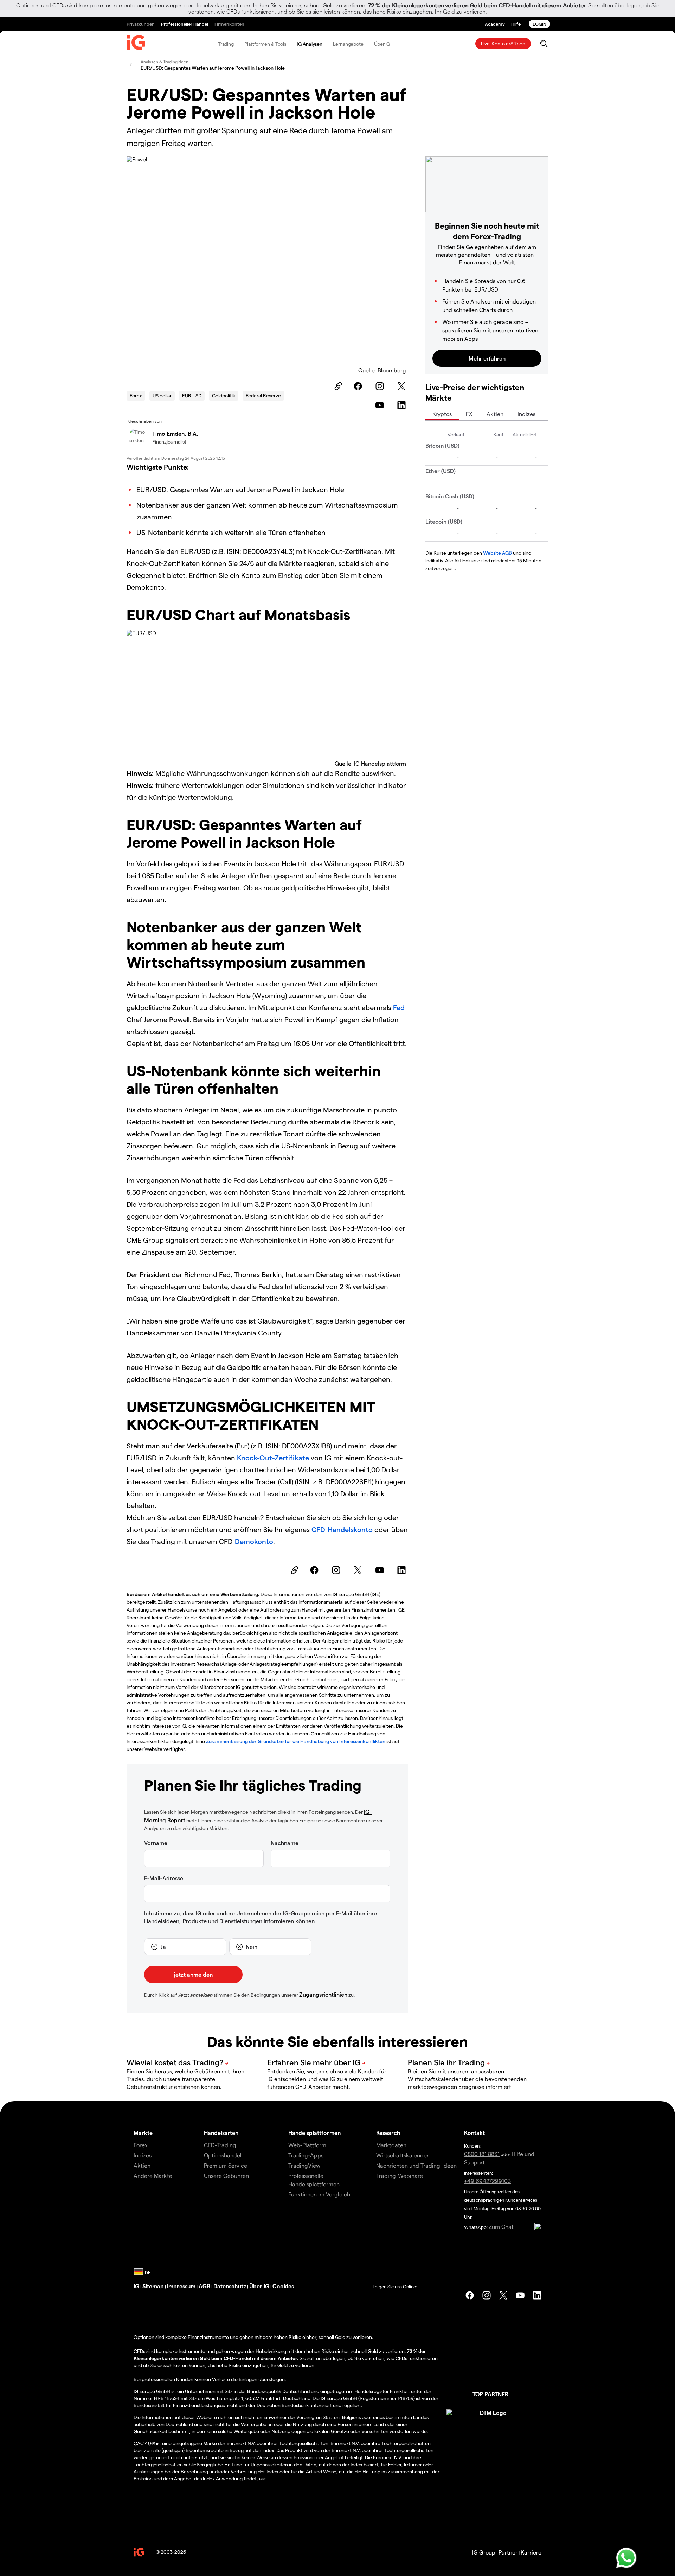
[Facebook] (359, 386)
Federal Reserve (263, 396)
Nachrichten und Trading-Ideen (416, 2165)
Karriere (531, 2552)
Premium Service (226, 2165)
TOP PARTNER (490, 2394)
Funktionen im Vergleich (319, 2194)
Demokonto (254, 1541)
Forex (136, 396)
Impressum (181, 2286)
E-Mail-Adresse (164, 1878)
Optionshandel (223, 2155)
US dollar (162, 396)
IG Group (484, 2552)
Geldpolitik (224, 396)
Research (388, 2133)
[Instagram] (381, 386)
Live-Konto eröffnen (503, 43)
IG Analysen (310, 44)
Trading (226, 44)
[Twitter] (403, 386)
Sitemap (153, 2286)
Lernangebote (348, 44)
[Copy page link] (337, 386)
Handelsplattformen (314, 2133)
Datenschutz (230, 2286)
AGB (204, 2286)
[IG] (136, 44)
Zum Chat (501, 2227)
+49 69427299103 (487, 2181)
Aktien (495, 414)
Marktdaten (391, 2145)
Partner (508, 2552)
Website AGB (497, 553)
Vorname (156, 1843)
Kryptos (442, 414)
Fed (399, 1007)
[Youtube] (381, 405)
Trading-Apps (306, 2155)
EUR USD (192, 396)
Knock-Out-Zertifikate (273, 1458)
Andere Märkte (153, 2176)
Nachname (285, 1843)
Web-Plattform (307, 2145)
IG (136, 2286)
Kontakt (474, 2133)
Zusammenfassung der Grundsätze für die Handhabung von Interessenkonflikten (296, 1741)
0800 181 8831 (482, 2154)
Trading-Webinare (400, 2176)
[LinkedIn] (403, 405)
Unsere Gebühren (226, 2176)
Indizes (526, 414)
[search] (544, 44)
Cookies (283, 2286)
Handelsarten (221, 2133)
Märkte (143, 2133)
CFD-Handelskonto (342, 1529)
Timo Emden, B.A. (175, 433)
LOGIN (539, 24)
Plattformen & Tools (265, 44)
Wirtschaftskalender (403, 2155)
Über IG (382, 44)
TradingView (304, 2165)
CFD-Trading (220, 2145)
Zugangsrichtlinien (323, 1994)
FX (469, 414)
